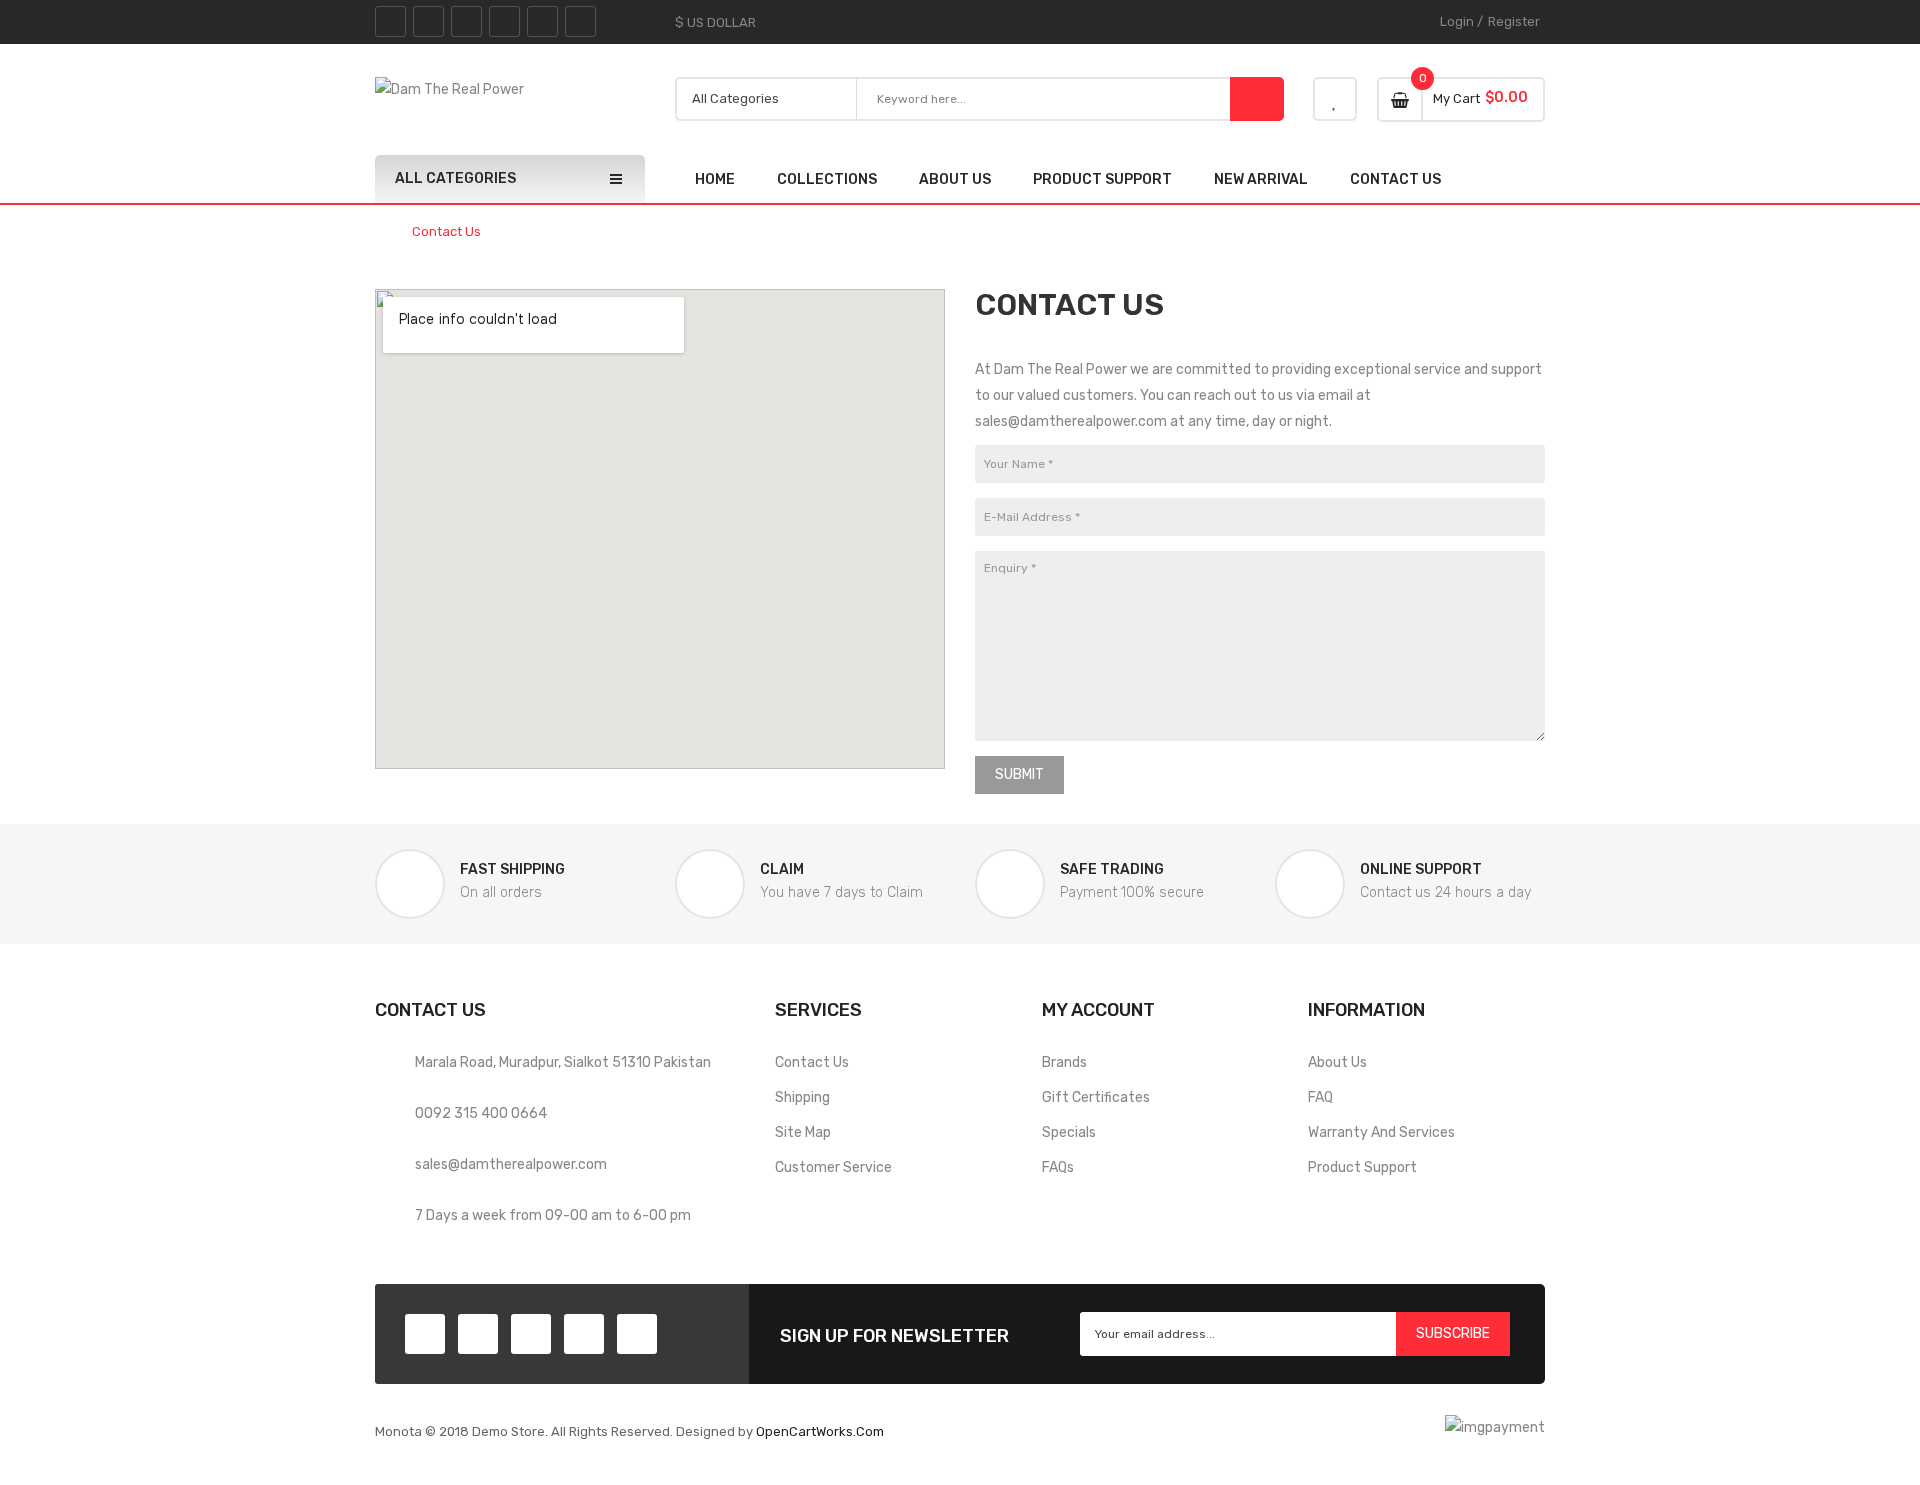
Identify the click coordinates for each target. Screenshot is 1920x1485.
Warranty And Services (1381, 1132)
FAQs (1058, 1167)
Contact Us (446, 232)
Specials (1069, 1132)
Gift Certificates (1096, 1097)
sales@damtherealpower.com (511, 1164)
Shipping (802, 1097)
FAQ (1320, 1097)
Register (1514, 21)
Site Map (803, 1132)
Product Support (1362, 1167)
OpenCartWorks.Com (820, 1431)
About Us (1337, 1062)
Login (1457, 21)
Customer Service (833, 1167)
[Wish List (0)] (1335, 99)
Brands (1064, 1062)
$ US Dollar (718, 22)
